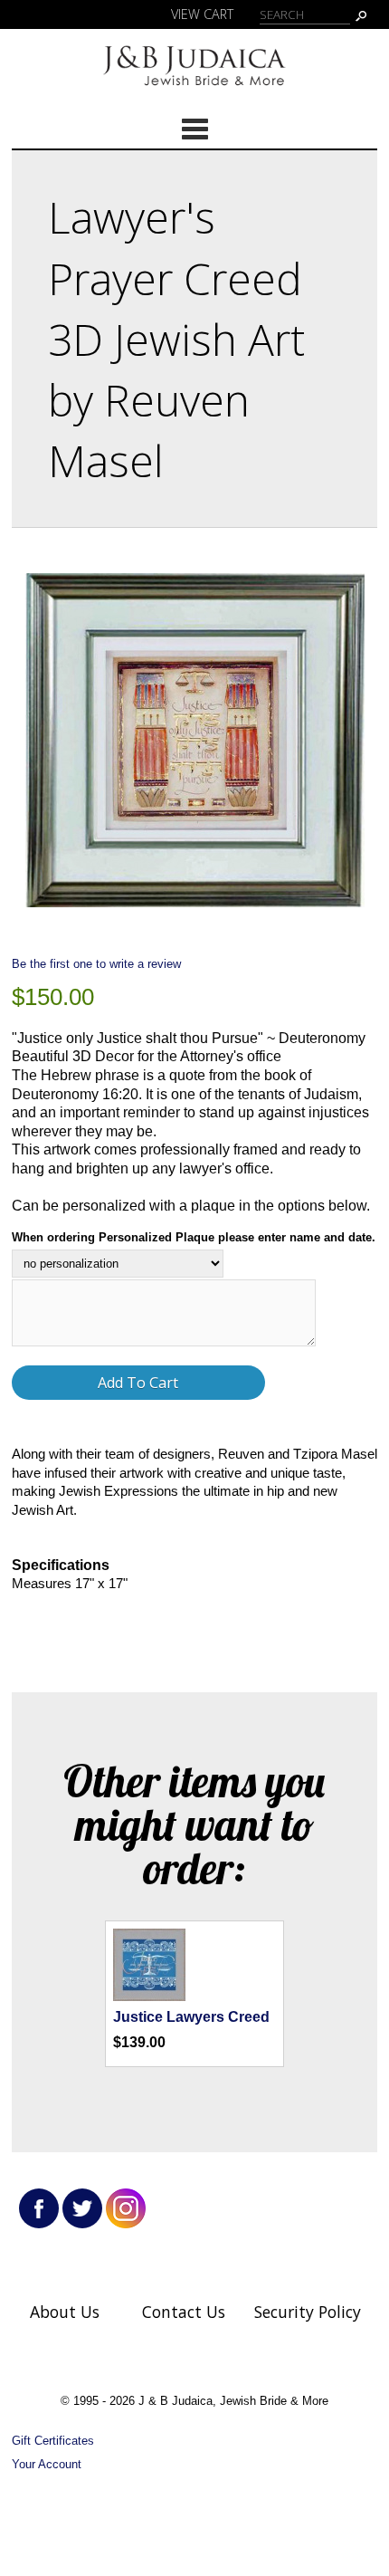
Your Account (47, 2464)
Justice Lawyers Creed (191, 2017)
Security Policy (308, 2312)
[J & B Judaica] (194, 89)
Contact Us (184, 2312)
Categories (194, 129)
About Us (65, 2312)
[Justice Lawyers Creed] (149, 1996)
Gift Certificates (53, 2441)
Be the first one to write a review (96, 964)
